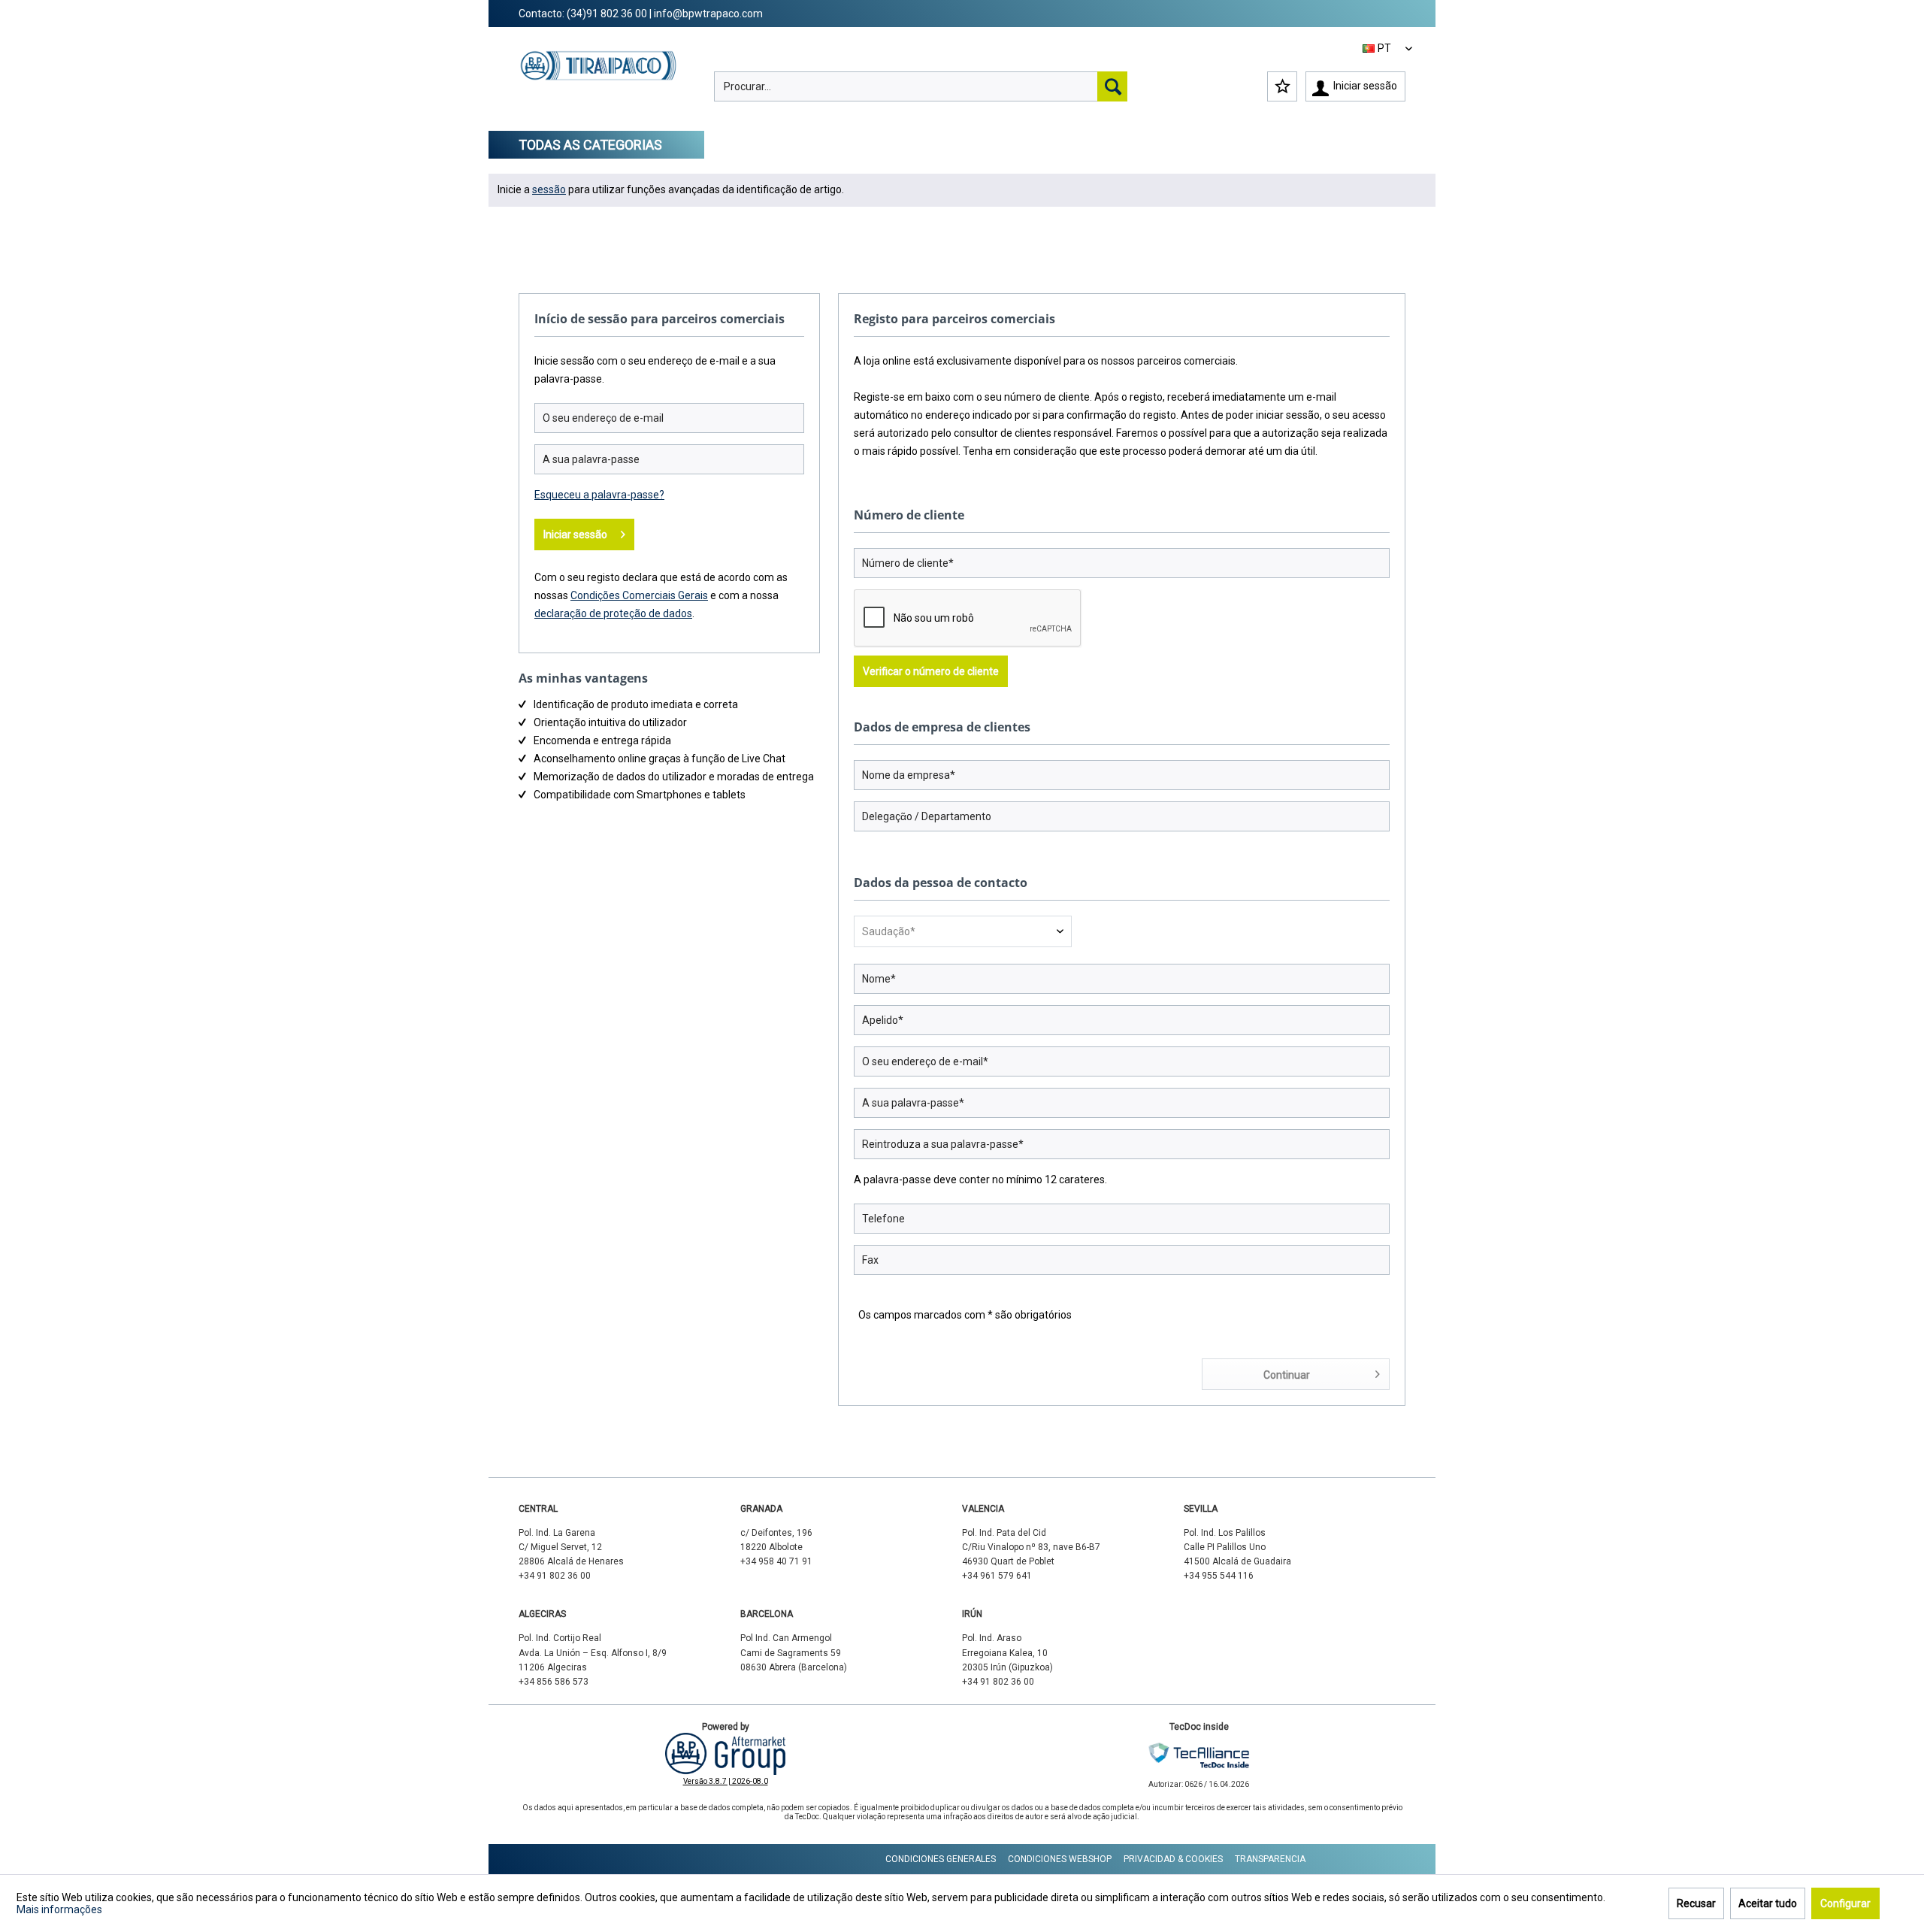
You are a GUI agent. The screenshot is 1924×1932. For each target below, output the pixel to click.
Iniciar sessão (575, 534)
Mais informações (59, 1909)
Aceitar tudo (1768, 1903)
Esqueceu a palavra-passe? (599, 495)
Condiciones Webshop (1060, 1859)
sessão (549, 189)
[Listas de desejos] (1282, 86)
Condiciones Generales (941, 1859)
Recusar (1696, 1903)
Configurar (1845, 1903)
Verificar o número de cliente (931, 671)
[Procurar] (1112, 86)
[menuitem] (921, 86)
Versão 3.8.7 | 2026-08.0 (726, 1781)
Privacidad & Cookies (1173, 1859)
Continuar (1287, 1375)
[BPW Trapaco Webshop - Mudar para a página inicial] (599, 80)
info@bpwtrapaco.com (708, 14)
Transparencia (1270, 1859)
